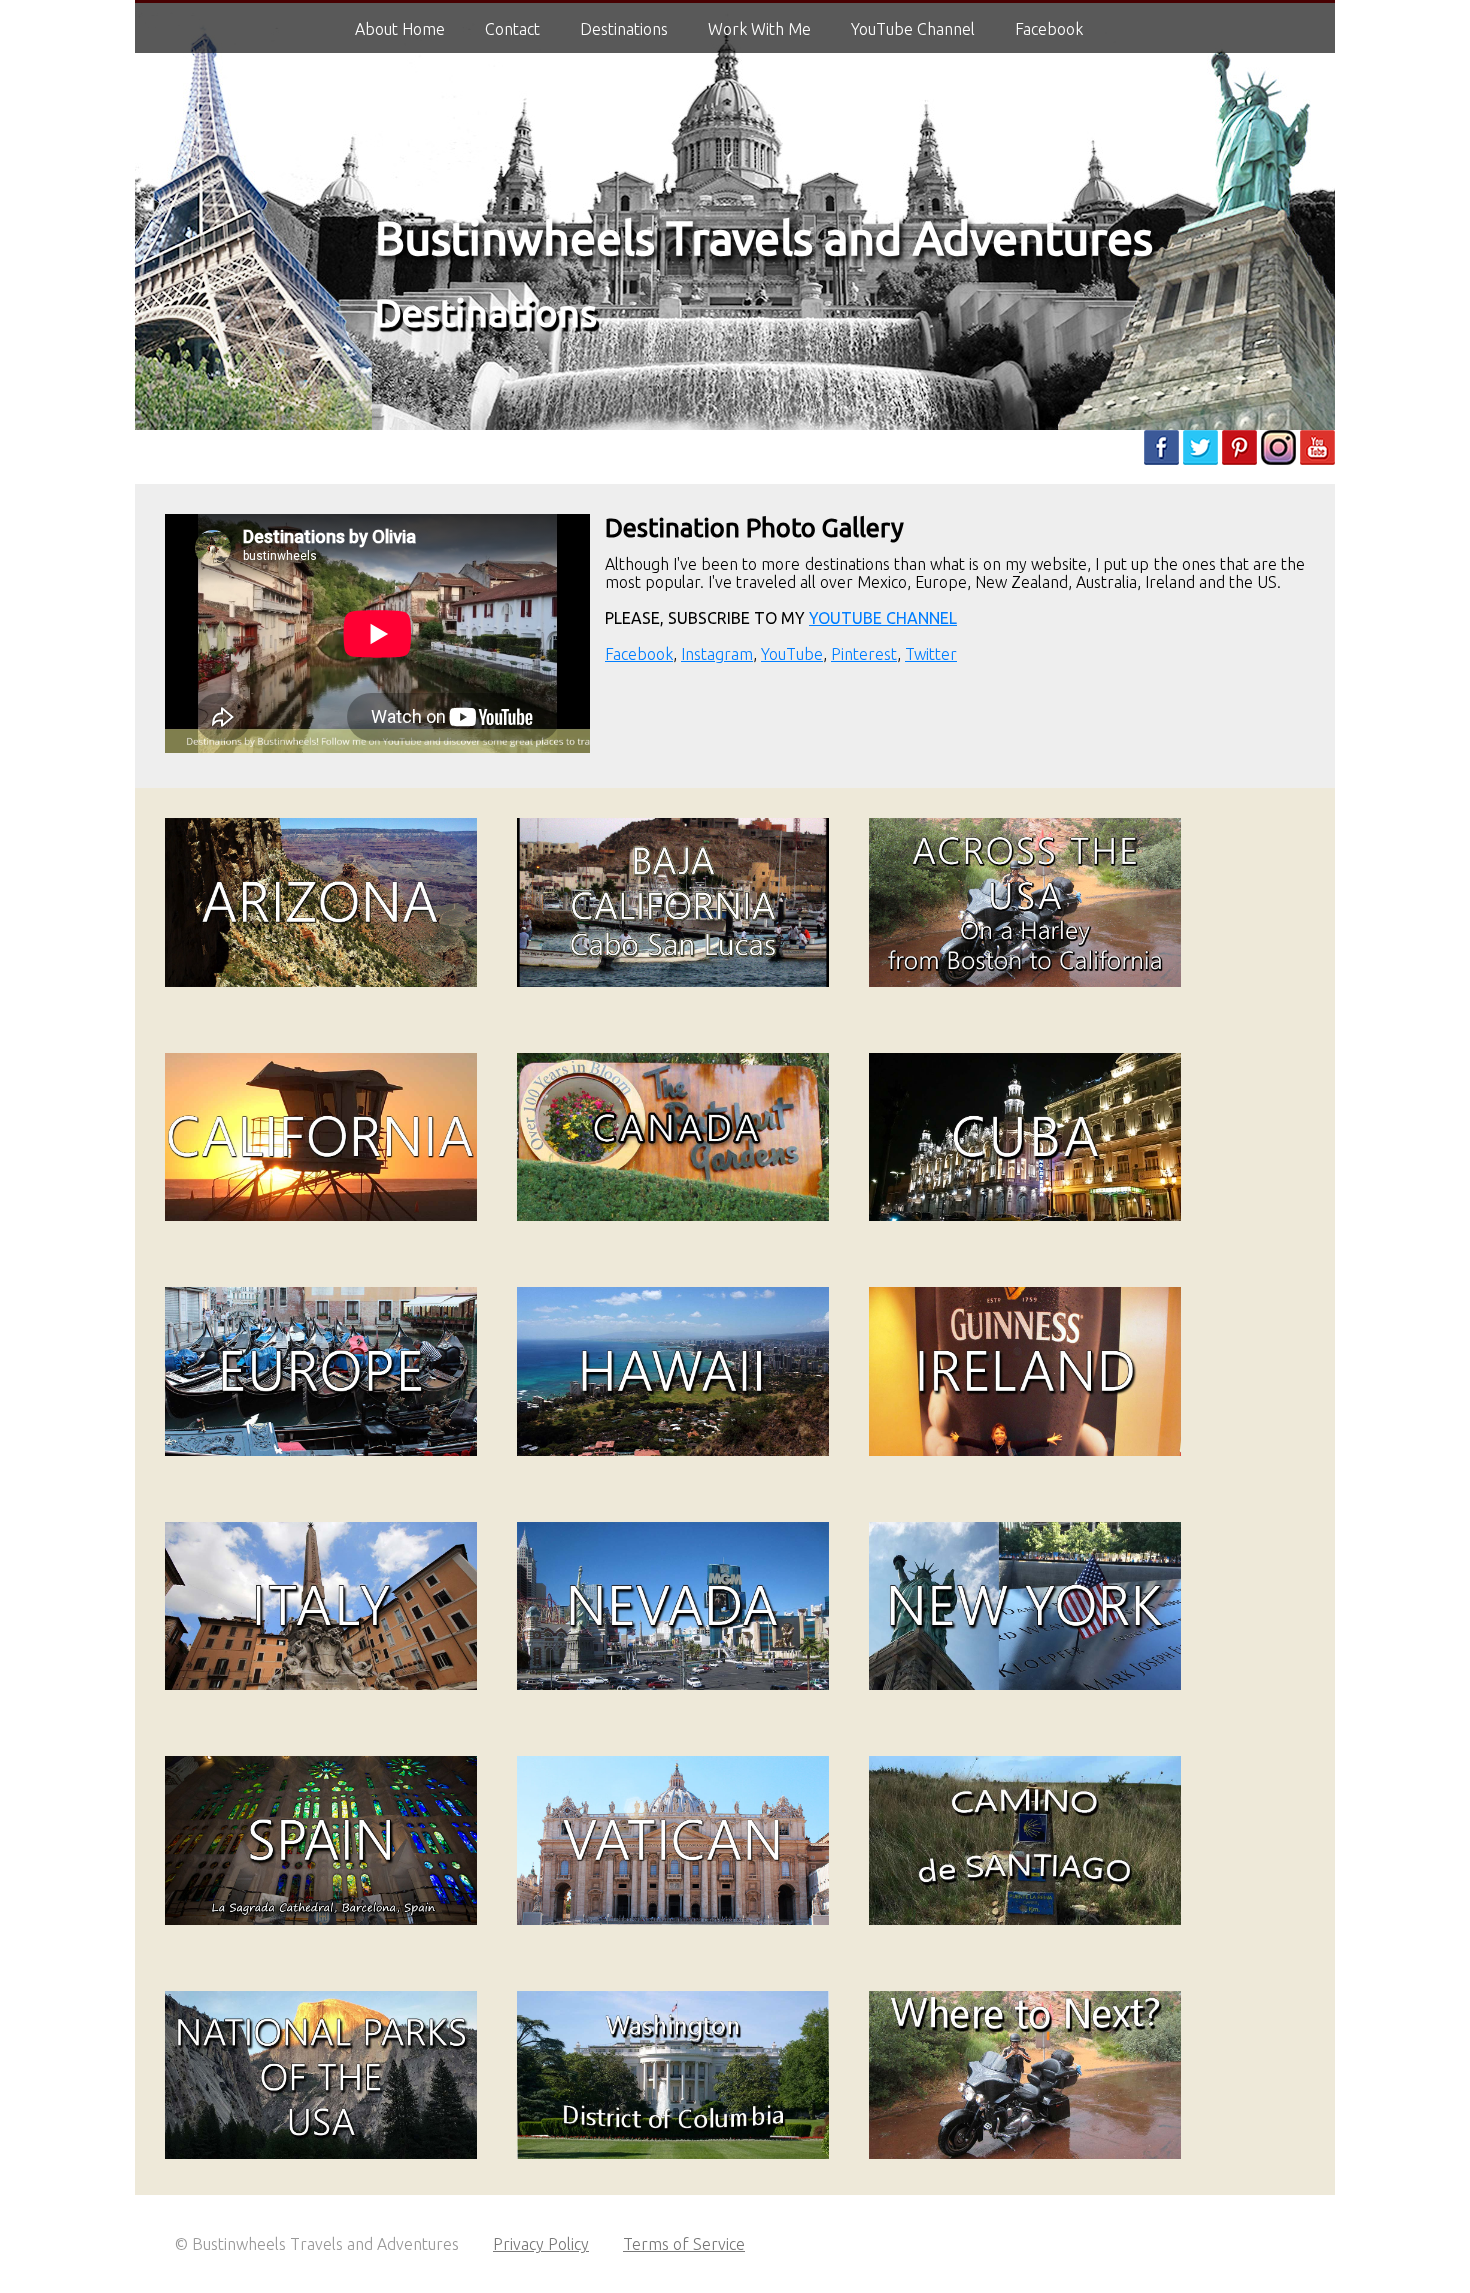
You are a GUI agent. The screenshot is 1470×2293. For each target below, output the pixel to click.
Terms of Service (684, 2244)
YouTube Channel (913, 29)
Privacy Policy (541, 2244)
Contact (512, 29)
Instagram (717, 654)
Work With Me (759, 29)
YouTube (792, 654)
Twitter (931, 654)
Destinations (486, 312)
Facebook (639, 654)
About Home (400, 29)
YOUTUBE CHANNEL (883, 618)
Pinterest (864, 654)
